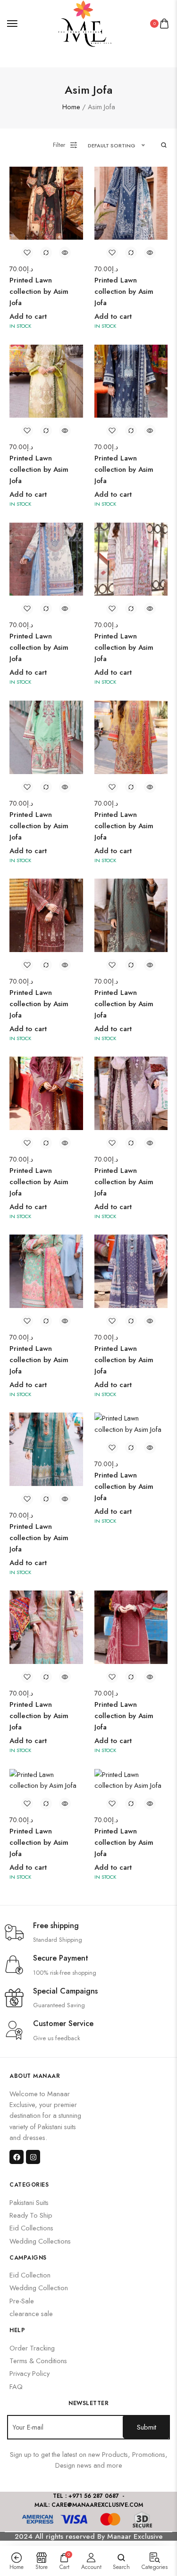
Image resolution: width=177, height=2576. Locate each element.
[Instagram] (33, 2157)
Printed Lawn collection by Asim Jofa (39, 291)
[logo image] (84, 23)
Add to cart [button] (28, 316)
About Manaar (35, 2076)
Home (71, 107)
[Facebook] (17, 2157)
